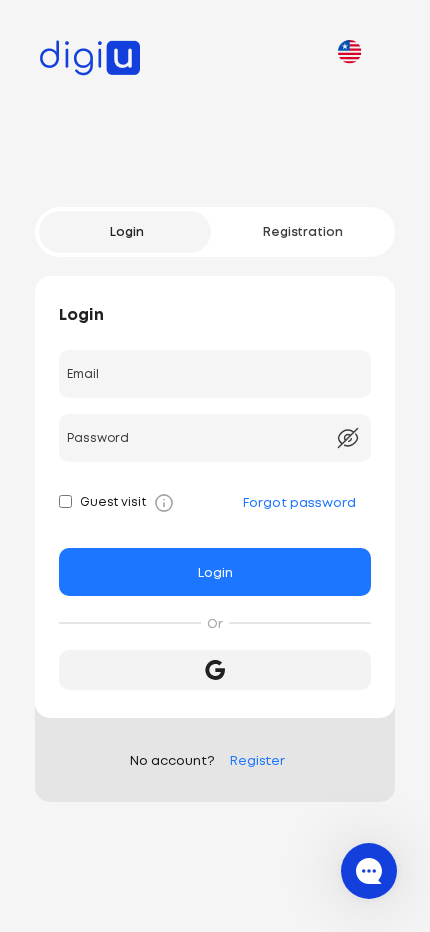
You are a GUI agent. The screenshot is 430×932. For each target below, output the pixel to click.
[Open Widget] (369, 871)
